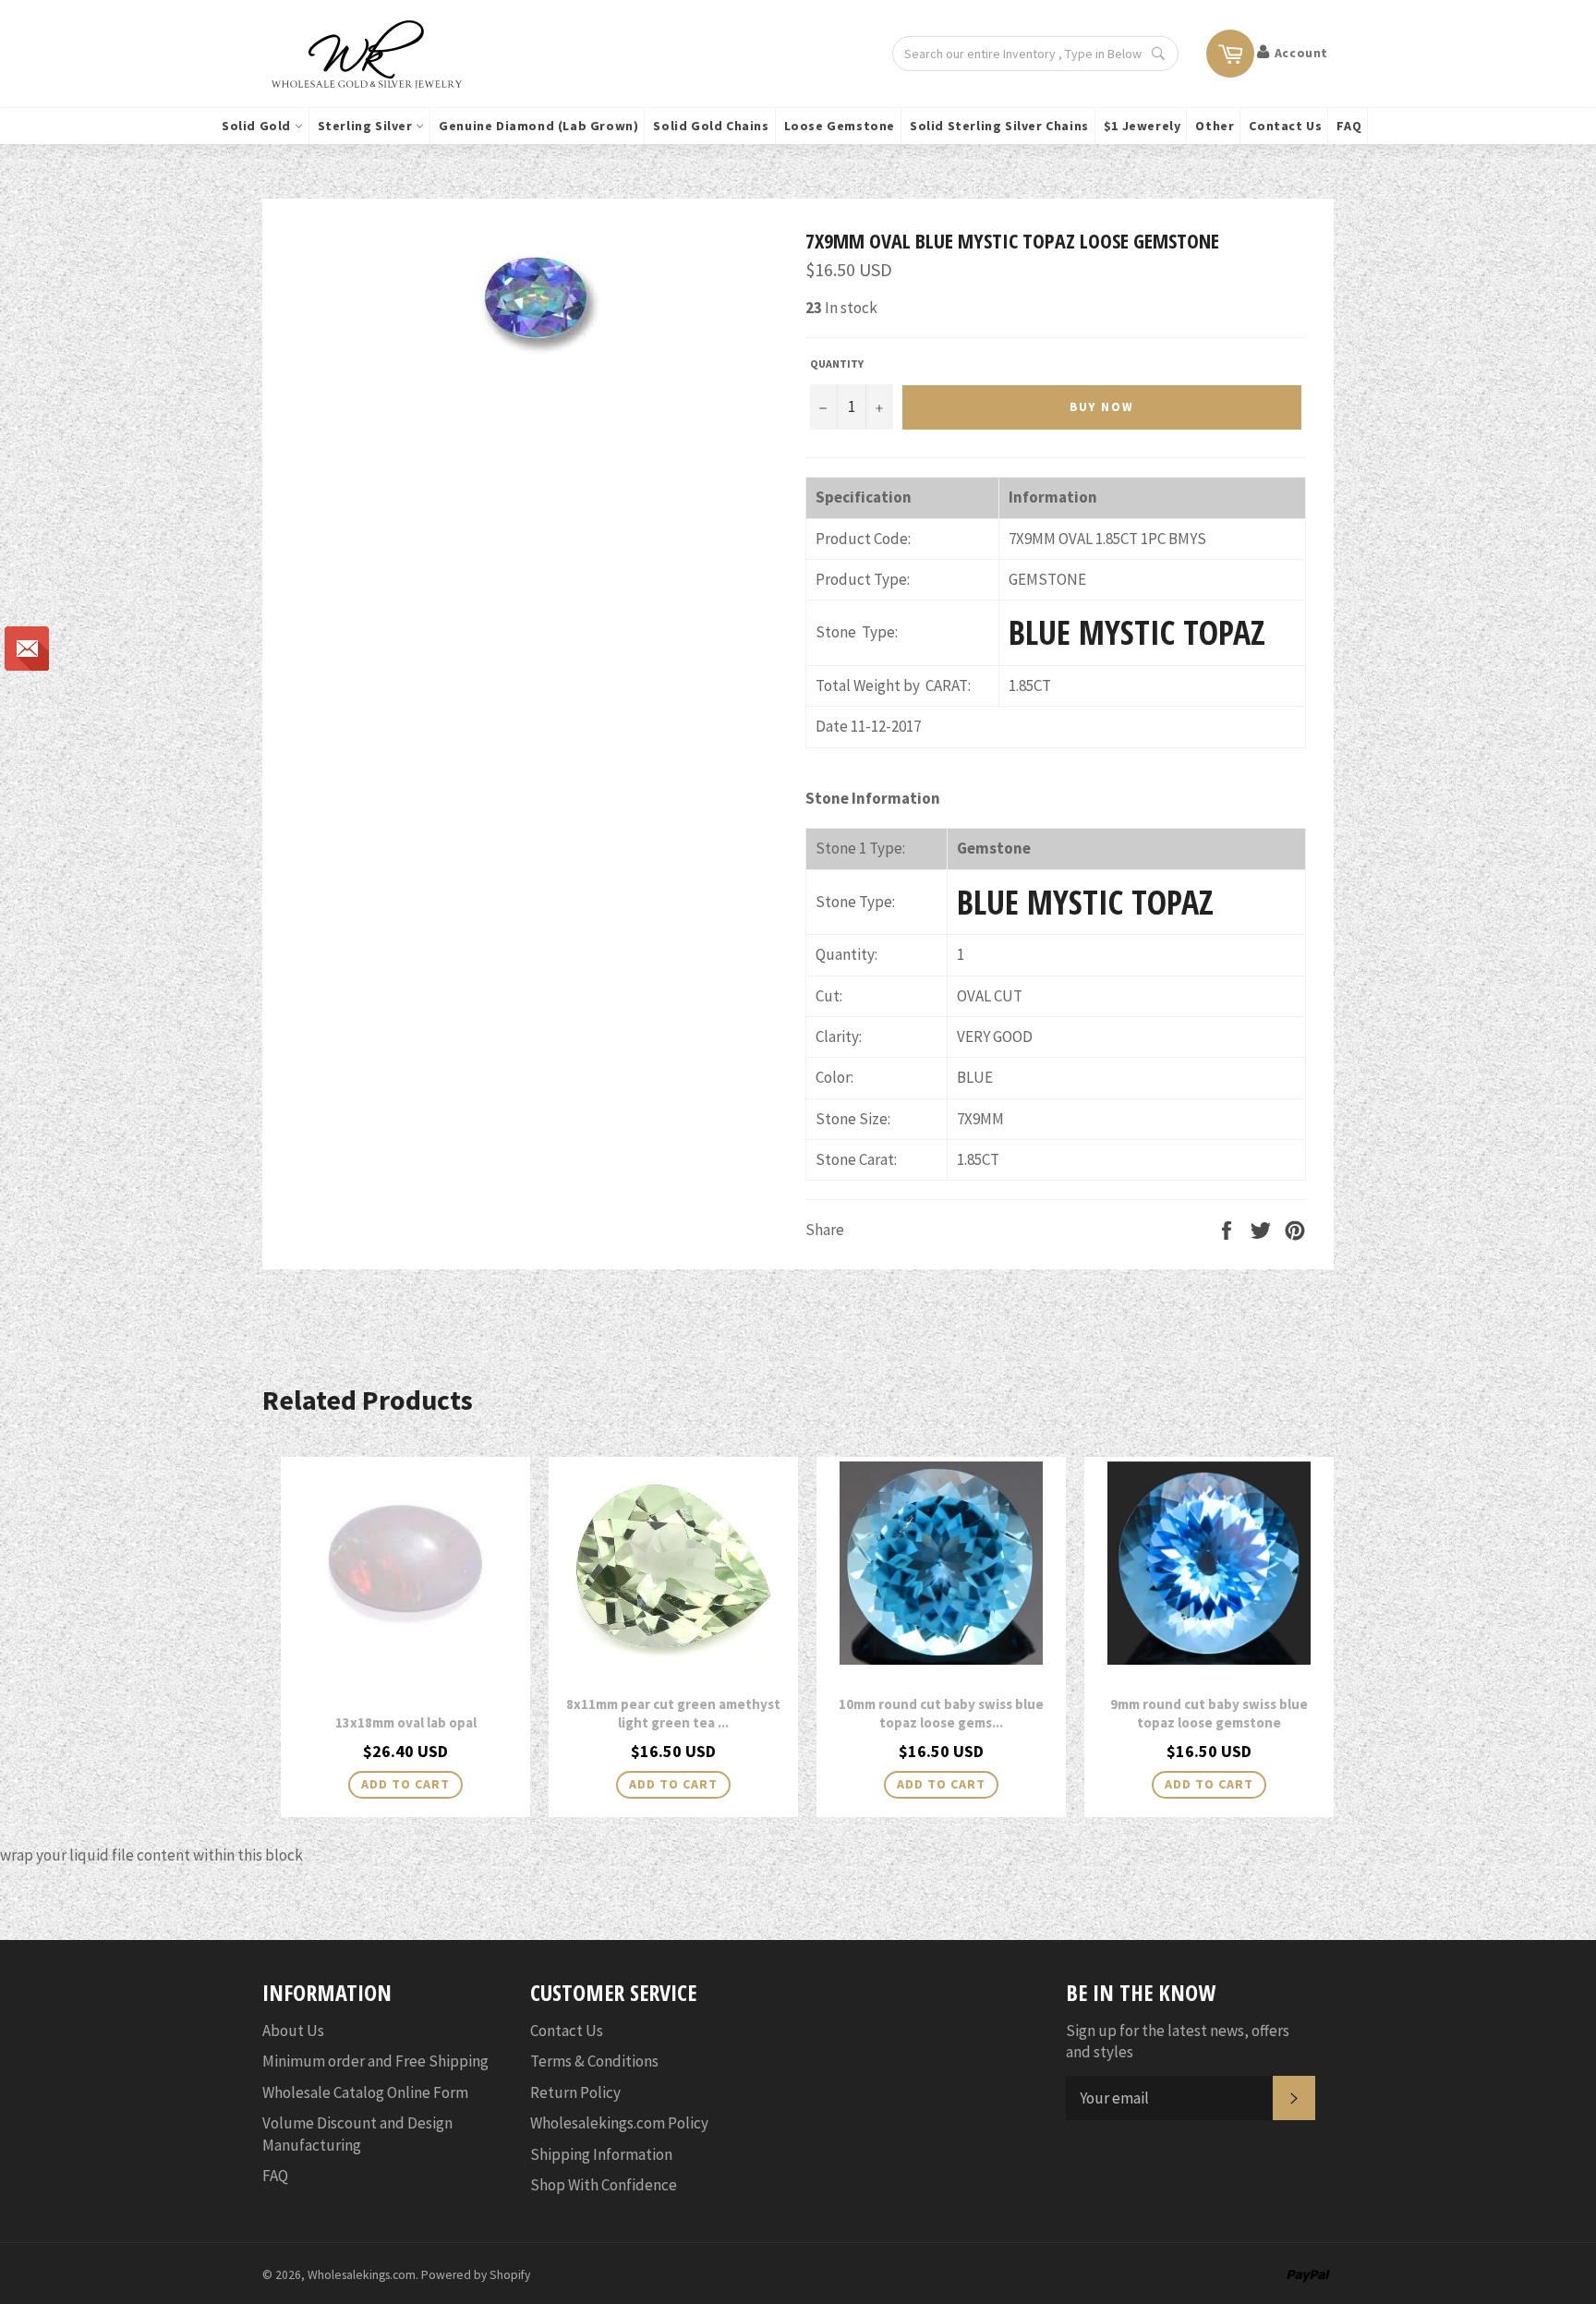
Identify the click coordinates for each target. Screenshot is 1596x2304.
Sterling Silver (367, 126)
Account (1301, 53)
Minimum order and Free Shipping (375, 2061)
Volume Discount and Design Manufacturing (357, 2134)
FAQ (1349, 126)
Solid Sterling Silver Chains (999, 126)
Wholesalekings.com (362, 2275)
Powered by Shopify (476, 2275)
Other (1215, 126)
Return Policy (575, 2092)
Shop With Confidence (604, 2185)
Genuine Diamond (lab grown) (538, 126)
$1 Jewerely (1143, 126)
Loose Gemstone (840, 126)
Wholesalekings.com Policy (619, 2123)
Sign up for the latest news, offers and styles (1178, 2041)
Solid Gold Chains (711, 126)
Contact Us (1285, 126)
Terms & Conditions (594, 2061)
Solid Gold (258, 126)
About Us (293, 2031)
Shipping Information (601, 2154)
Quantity (837, 364)
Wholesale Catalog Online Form (365, 2092)
